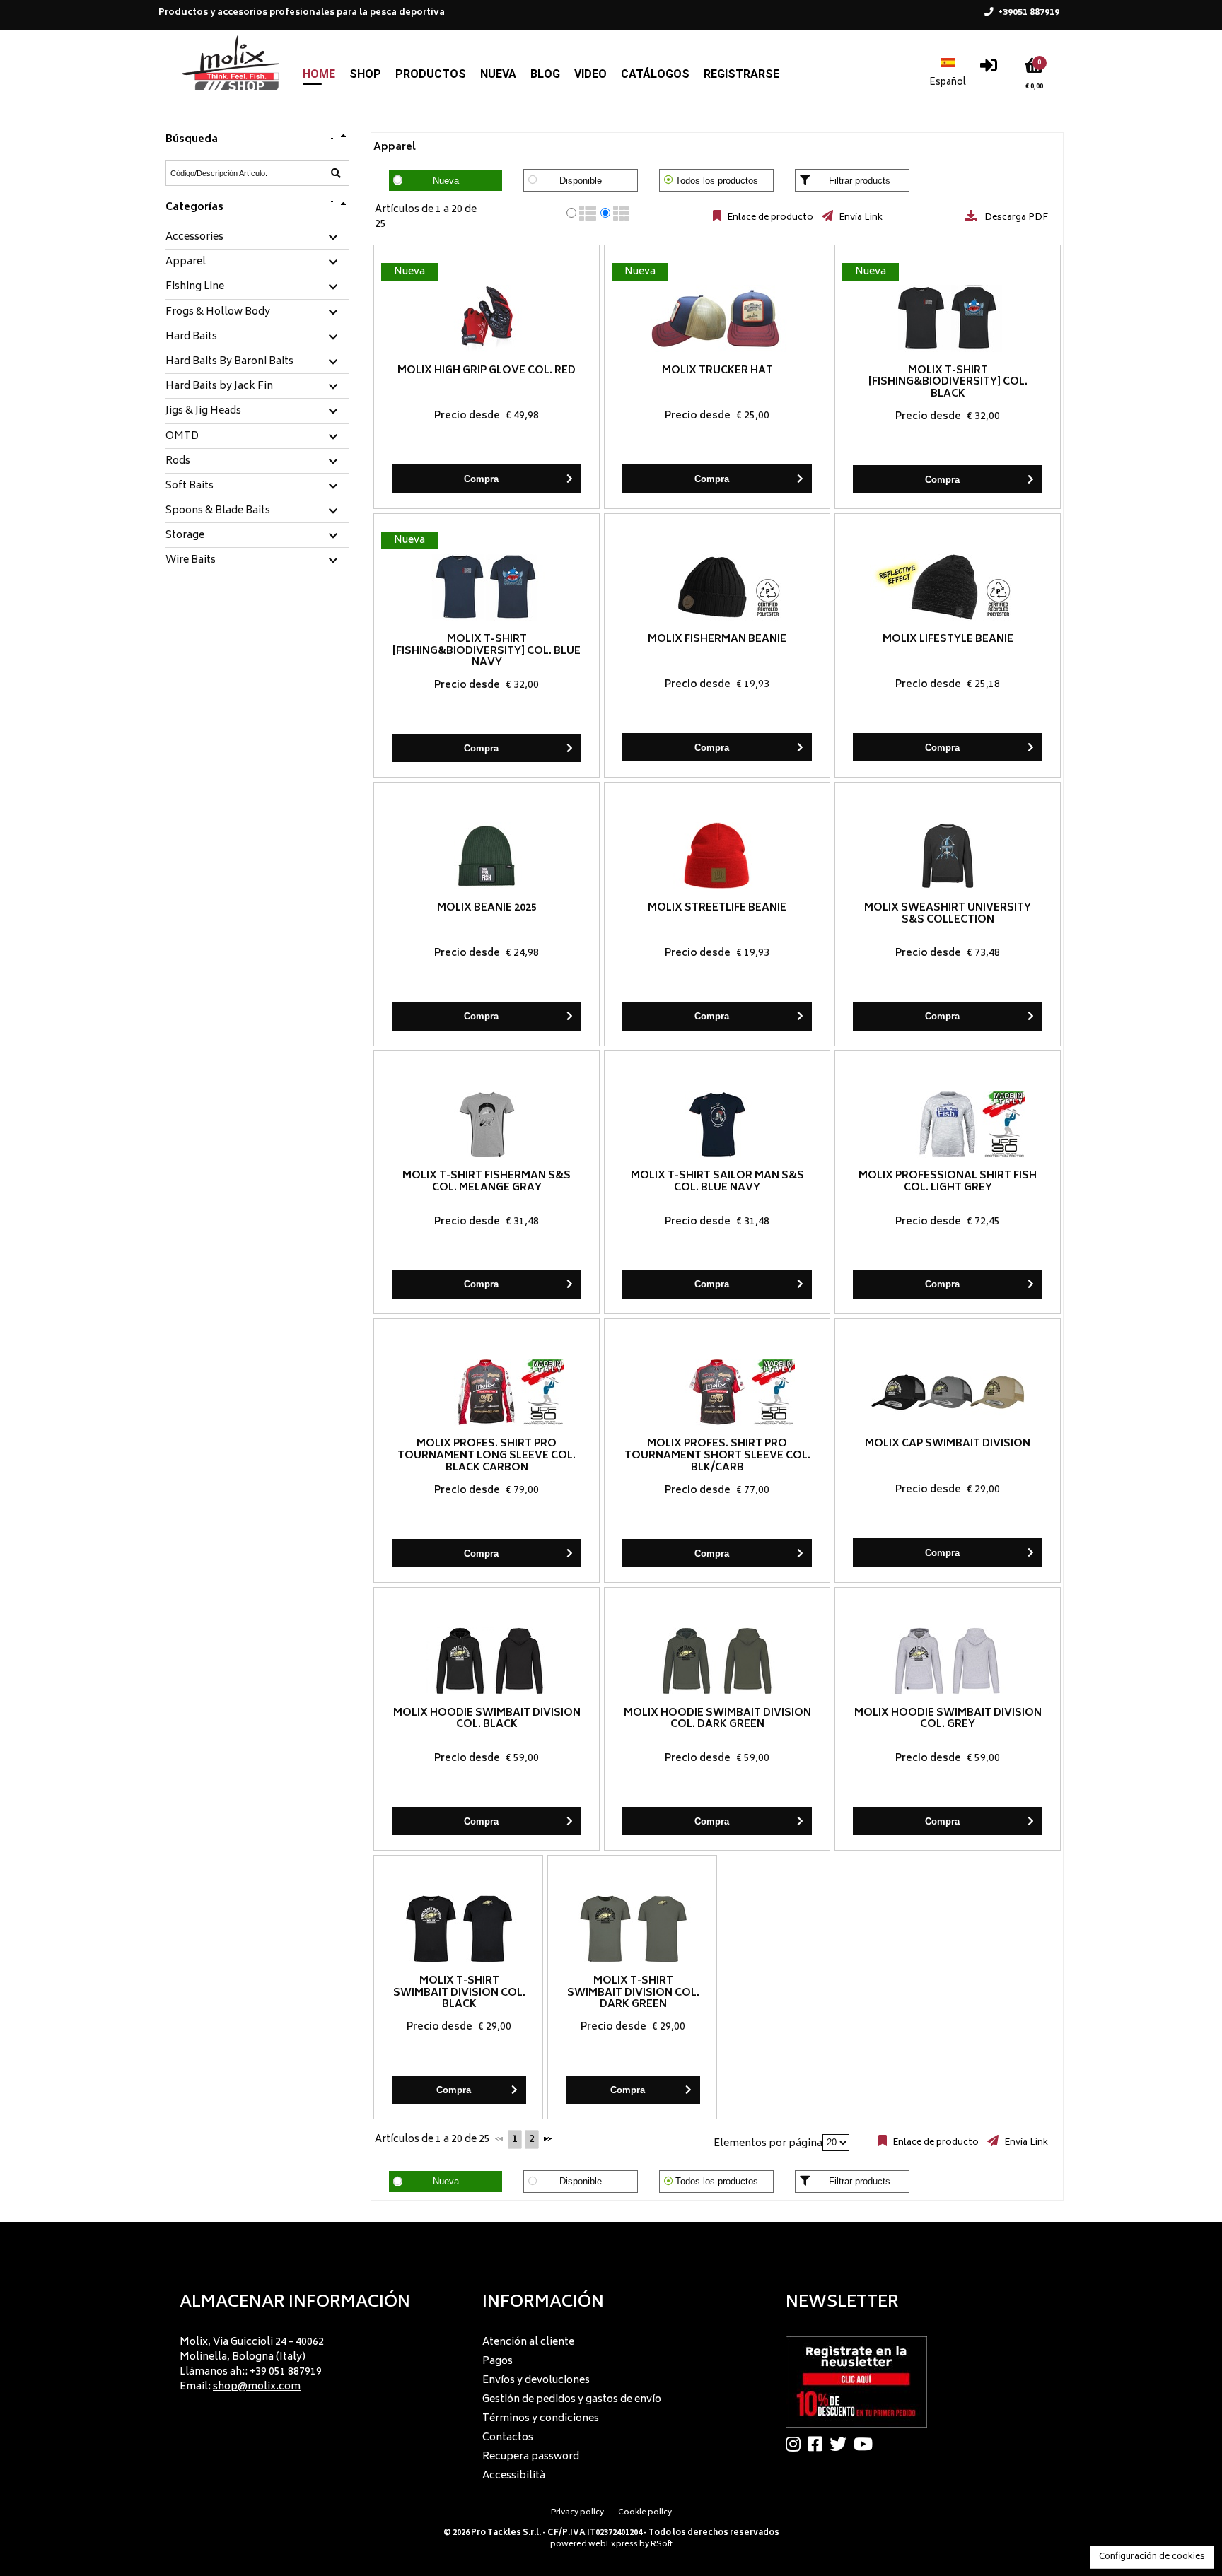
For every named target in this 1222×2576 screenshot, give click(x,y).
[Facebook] (819, 2444)
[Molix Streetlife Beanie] (717, 856)
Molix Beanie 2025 (487, 908)
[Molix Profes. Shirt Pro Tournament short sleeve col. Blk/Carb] (717, 1392)
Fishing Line (195, 287)
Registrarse (741, 74)
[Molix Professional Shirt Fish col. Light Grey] (948, 1124)
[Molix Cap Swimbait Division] (948, 1392)
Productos (431, 74)
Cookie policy (645, 2513)
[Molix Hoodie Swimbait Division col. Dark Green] (717, 1661)
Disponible (581, 181)
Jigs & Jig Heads (203, 411)
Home (319, 74)
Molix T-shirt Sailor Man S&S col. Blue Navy (717, 1182)
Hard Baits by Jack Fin (219, 387)
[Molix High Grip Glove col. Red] (487, 318)
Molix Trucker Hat (717, 371)
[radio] (571, 213)
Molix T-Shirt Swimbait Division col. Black (459, 1993)
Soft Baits (190, 486)
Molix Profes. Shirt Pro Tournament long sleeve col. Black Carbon (487, 1456)
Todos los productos (717, 181)
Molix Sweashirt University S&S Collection (948, 914)
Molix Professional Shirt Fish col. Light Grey (948, 1182)
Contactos (508, 2438)
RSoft (662, 2545)
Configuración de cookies (1152, 2557)
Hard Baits (191, 337)
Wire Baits (191, 561)
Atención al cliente (528, 2342)
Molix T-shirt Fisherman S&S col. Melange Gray (487, 1182)
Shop (365, 74)
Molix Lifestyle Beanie (948, 639)
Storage (185, 536)
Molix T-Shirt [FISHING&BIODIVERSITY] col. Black (948, 383)
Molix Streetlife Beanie (717, 908)
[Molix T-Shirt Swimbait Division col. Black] (459, 1929)
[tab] (257, 238)
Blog (545, 74)
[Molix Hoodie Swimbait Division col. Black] (487, 1661)
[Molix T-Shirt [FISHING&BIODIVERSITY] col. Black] (948, 318)
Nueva (498, 74)
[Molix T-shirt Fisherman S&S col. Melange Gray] (487, 1124)
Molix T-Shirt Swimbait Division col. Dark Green (633, 1993)
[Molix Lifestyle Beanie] (948, 587)
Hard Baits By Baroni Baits (229, 362)
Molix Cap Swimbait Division (948, 1444)
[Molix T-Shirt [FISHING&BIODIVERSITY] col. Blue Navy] (487, 587)
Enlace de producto (769, 218)
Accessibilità (514, 2476)
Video (590, 74)
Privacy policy (577, 2513)
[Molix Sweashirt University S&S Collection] (948, 856)
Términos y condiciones (541, 2419)
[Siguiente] (547, 2138)
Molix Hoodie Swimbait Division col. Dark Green (717, 1719)
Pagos (497, 2361)
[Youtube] (867, 2444)
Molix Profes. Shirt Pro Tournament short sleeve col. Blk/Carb (717, 1456)
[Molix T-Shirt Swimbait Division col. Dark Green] (633, 1929)
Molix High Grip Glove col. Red (487, 371)
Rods (178, 462)
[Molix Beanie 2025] (487, 856)
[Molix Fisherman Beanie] (717, 587)
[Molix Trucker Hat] (717, 318)
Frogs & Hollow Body (218, 312)
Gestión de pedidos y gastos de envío (572, 2400)
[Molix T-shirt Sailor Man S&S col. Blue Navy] (717, 1124)
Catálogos (655, 74)
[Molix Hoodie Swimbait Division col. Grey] (948, 1661)
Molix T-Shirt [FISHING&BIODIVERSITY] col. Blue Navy (487, 651)
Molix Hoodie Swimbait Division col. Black (487, 1719)
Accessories (194, 238)
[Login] (989, 69)
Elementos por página (768, 2143)
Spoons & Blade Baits (218, 511)
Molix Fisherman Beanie (717, 639)
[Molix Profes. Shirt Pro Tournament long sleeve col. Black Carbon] (487, 1392)
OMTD (182, 437)
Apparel (186, 262)
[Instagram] (797, 2444)
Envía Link (860, 218)
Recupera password (531, 2457)
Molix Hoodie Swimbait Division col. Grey (948, 1719)
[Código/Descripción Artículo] (336, 173)
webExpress (613, 2545)
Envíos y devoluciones (536, 2381)
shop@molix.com (257, 2387)
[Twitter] (842, 2444)
